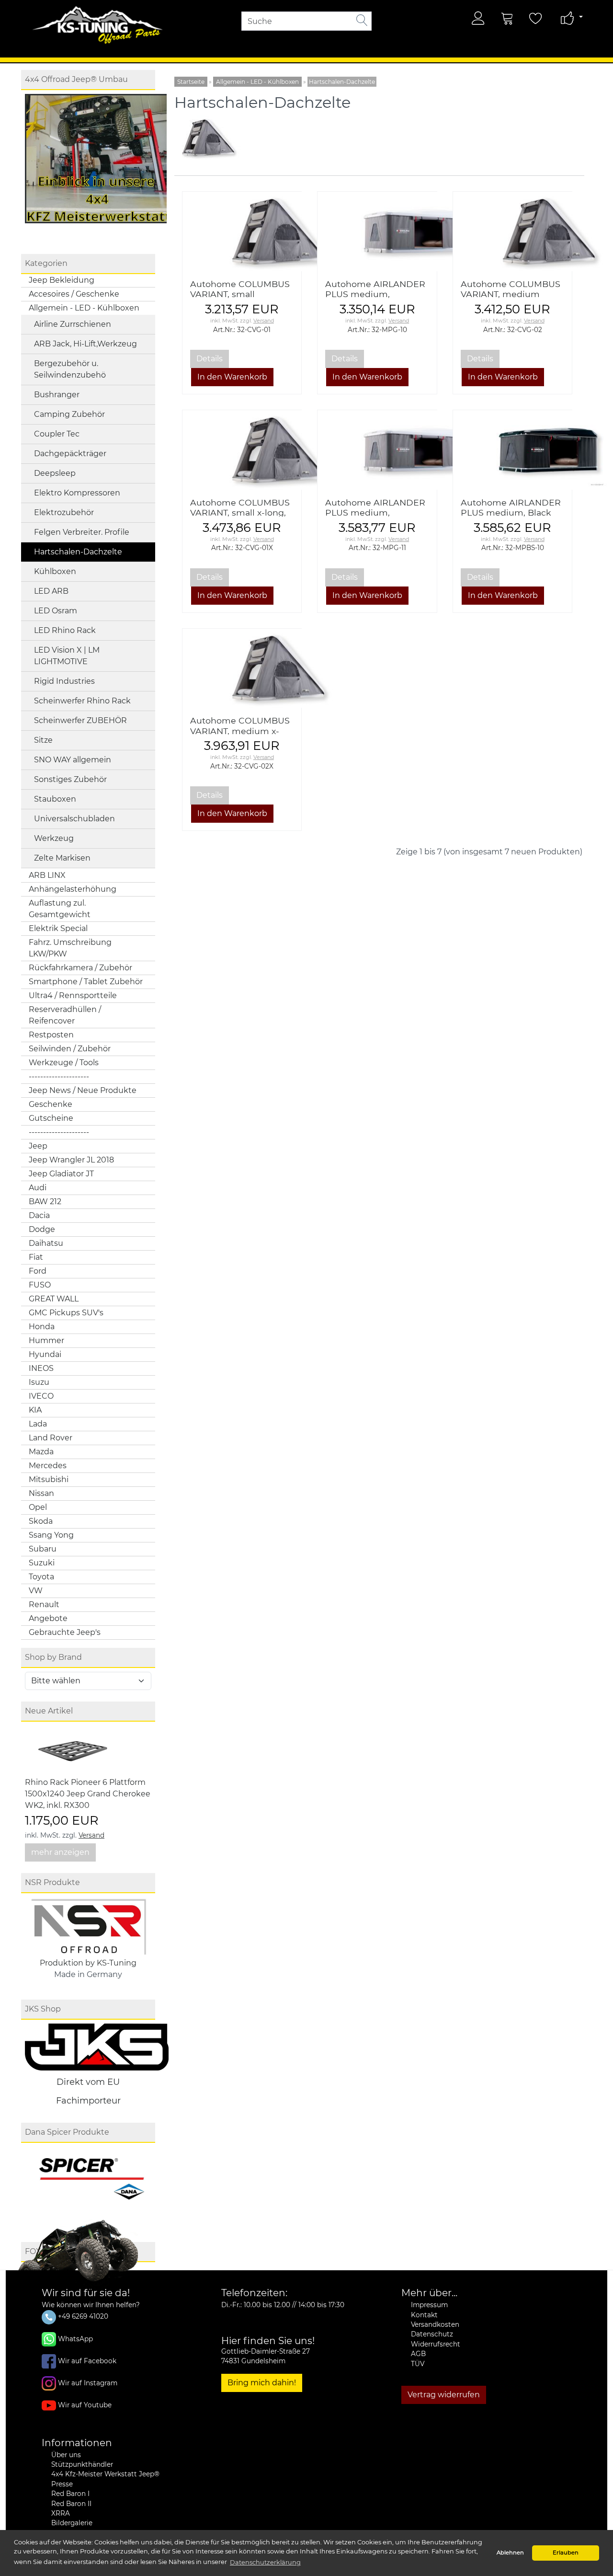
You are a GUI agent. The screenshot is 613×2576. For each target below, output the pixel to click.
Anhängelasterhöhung (73, 889)
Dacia (39, 1215)
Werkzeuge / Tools (64, 1063)
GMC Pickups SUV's (66, 1313)
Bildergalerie (72, 2523)
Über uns (66, 2455)
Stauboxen (55, 799)
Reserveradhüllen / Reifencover (65, 1015)
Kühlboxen (55, 571)
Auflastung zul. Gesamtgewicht (60, 909)
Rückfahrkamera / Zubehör (80, 968)
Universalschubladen (74, 819)
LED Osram (56, 611)
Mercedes (48, 1466)
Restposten (51, 1035)
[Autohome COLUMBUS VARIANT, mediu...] (512, 231)
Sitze (43, 740)
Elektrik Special (58, 928)
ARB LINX (47, 875)
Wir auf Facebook (87, 2360)
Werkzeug (54, 838)
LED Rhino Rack (65, 630)
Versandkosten (435, 2324)
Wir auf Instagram (88, 2382)
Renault (44, 1604)
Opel (38, 1507)
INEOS (41, 1368)
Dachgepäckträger (70, 454)
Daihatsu (46, 1243)
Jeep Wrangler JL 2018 (71, 1160)
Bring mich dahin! (262, 2383)
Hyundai (45, 1354)
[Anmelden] (478, 18)
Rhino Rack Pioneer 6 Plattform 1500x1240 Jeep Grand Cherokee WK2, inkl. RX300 (88, 1794)
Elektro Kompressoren (77, 493)
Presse (62, 2484)
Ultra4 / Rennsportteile (73, 995)
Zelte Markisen (62, 858)
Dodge (42, 1229)
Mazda (41, 1452)
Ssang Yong (51, 1535)
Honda (42, 1327)
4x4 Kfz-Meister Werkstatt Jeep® (105, 2474)
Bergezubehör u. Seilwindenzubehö (70, 369)
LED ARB (51, 591)
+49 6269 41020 (82, 2316)
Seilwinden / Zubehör (70, 1049)
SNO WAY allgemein (73, 760)
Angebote (48, 1618)
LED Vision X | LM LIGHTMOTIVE (67, 656)
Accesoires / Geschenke (74, 294)
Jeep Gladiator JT (61, 1174)
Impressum (429, 2305)
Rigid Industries (64, 681)
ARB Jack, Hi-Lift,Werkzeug (85, 344)
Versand (91, 1835)
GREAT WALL (54, 1299)
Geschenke (51, 1104)
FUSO (40, 1285)
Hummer (46, 1340)
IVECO (41, 1396)
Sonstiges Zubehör (70, 779)
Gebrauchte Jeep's (65, 1632)
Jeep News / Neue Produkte (83, 1090)
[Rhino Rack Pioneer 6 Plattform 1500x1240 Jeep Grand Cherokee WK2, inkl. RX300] (73, 1751)
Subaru (43, 1549)
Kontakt (424, 2315)
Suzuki (42, 1563)
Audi (38, 1188)
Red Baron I (70, 2494)
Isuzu (39, 1382)
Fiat (36, 1257)
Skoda (41, 1521)
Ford (38, 1271)
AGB (418, 2354)
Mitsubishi (49, 1479)
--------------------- (59, 1076)
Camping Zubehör (69, 414)
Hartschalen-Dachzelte (78, 552)
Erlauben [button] (566, 2553)
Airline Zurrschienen (73, 324)
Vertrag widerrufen (444, 2395)
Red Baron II (71, 2504)
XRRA (61, 2513)
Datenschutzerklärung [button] (265, 2562)
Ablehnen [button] (510, 2553)
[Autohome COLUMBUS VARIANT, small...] (242, 231)
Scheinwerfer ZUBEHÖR (80, 720)
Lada (38, 1424)
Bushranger (57, 395)
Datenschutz (432, 2334)
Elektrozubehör (64, 512)
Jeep (38, 1146)
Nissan (41, 1493)
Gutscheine (51, 1118)
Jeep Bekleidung (62, 280)
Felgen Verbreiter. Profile (82, 532)
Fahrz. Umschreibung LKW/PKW (70, 948)
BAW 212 (45, 1202)
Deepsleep (55, 473)
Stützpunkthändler (82, 2464)
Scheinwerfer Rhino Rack (82, 701)
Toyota (41, 1577)
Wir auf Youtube (85, 2404)
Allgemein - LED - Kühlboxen (84, 308)
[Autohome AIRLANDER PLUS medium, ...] (377, 231)
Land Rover (51, 1438)
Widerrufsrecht (436, 2344)
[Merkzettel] (536, 18)
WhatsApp (75, 2338)
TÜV (418, 2364)
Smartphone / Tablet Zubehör (86, 982)
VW (36, 1591)
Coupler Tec (57, 434)
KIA (35, 1410)
